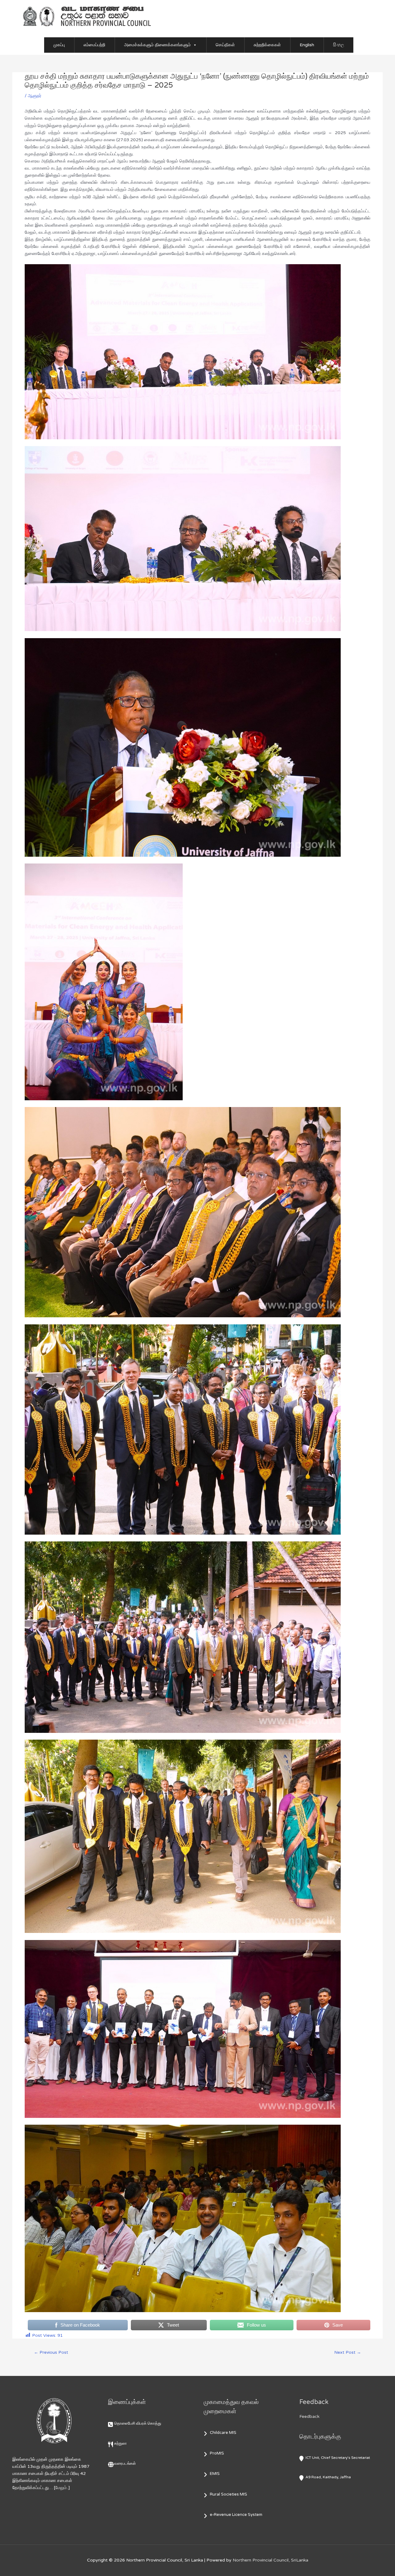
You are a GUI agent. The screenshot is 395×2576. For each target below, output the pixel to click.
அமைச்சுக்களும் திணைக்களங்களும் (157, 45)
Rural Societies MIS (229, 2494)
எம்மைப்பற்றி (94, 45)
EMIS (215, 2474)
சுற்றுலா (121, 2443)
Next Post (348, 2352)
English (307, 45)
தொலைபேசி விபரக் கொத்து (138, 2423)
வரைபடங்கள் (125, 2463)
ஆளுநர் (35, 96)
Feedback (309, 2416)
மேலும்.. (62, 2488)
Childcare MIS (223, 2433)
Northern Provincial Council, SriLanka (270, 2560)
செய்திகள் (225, 45)
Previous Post (51, 2352)
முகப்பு (59, 45)
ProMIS (217, 2453)
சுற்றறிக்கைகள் (267, 45)
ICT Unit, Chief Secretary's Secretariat (338, 2458)
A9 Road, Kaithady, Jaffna (328, 2477)
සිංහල (339, 45)
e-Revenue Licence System (236, 2515)
